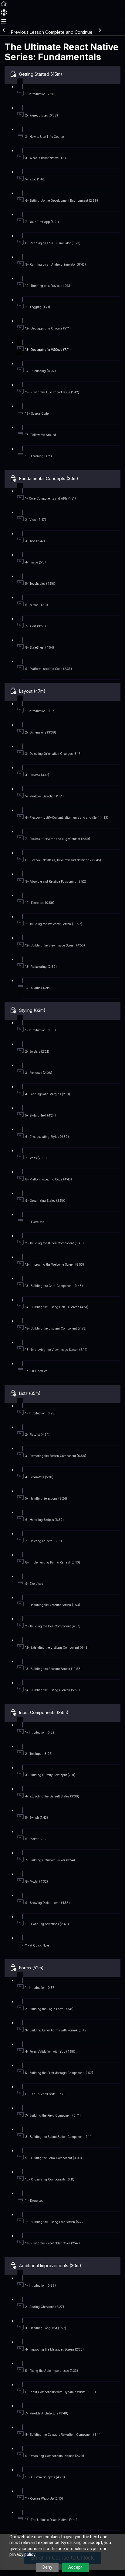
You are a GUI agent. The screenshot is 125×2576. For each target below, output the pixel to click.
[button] (4, 6)
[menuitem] (4, 14)
